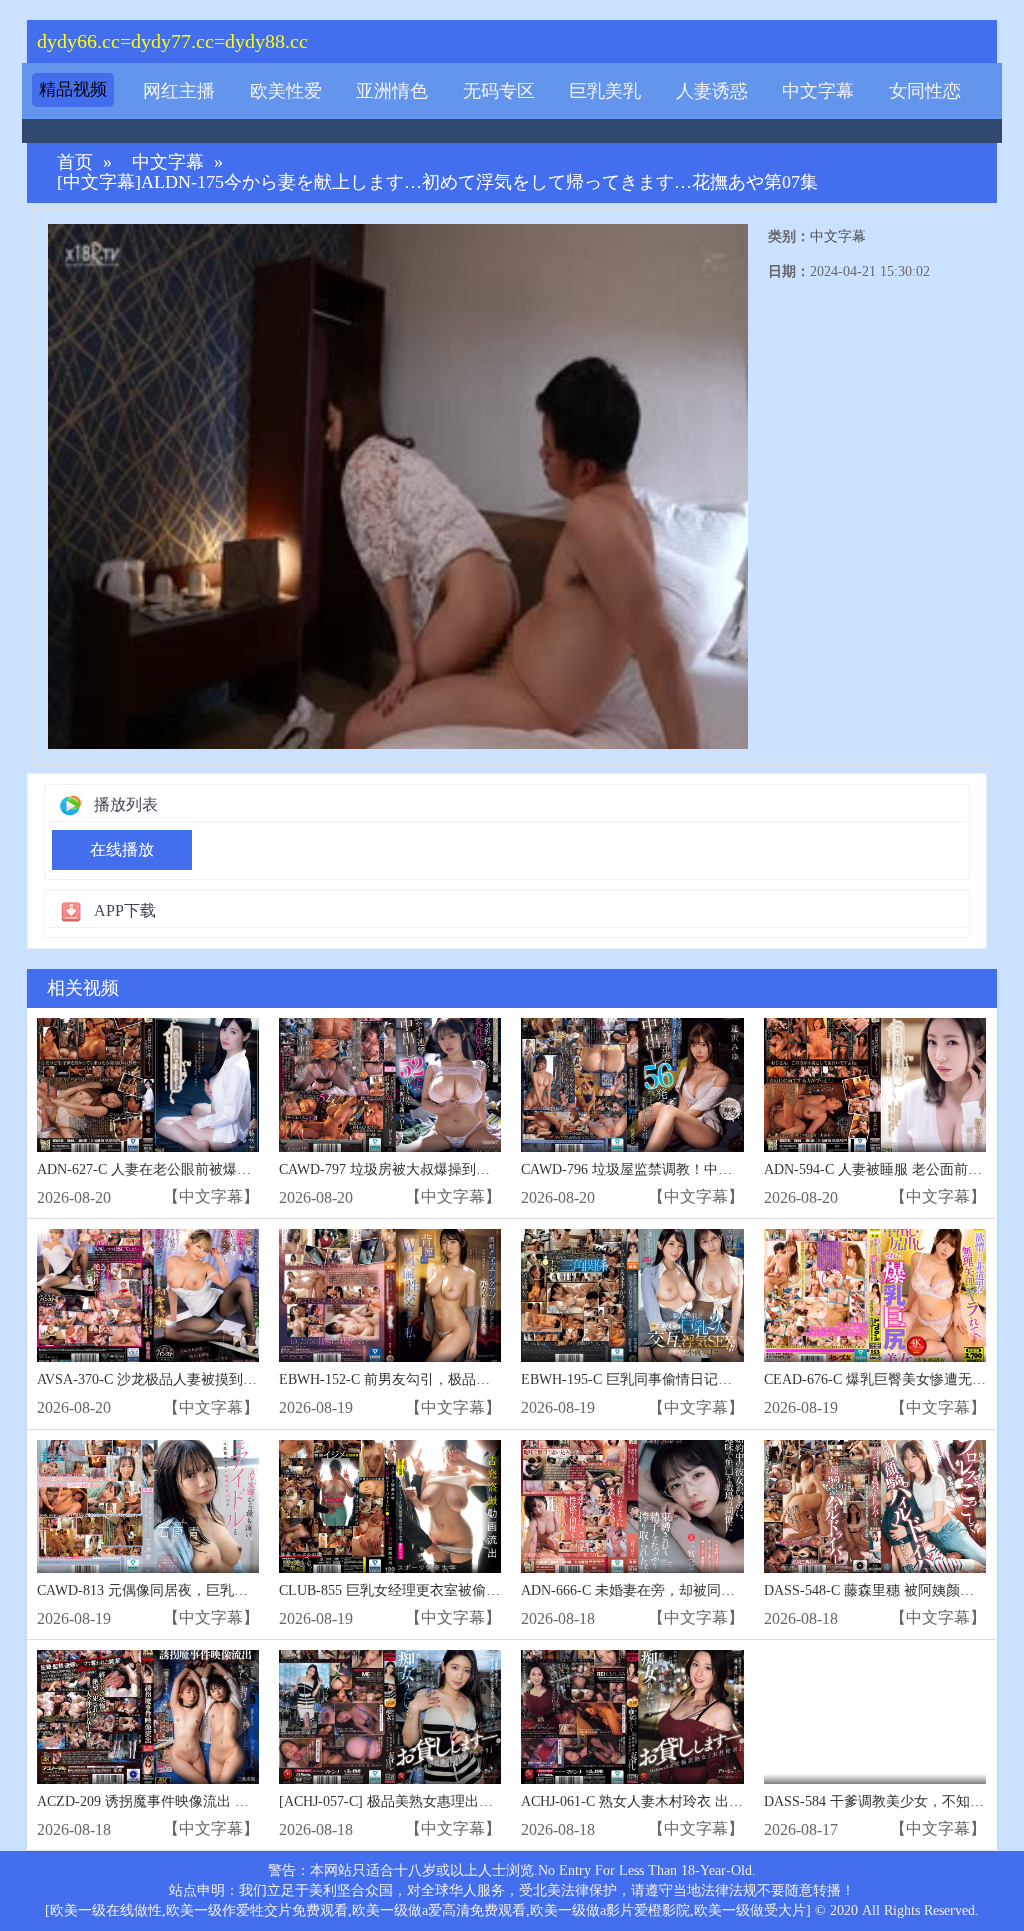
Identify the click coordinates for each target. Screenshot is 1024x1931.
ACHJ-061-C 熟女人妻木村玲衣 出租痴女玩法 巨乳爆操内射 (704, 1801)
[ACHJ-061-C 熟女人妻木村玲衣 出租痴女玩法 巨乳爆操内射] (632, 1716)
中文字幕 (818, 91)
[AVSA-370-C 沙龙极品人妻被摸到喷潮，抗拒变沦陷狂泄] (148, 1295)
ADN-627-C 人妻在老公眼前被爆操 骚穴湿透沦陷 (188, 1169)
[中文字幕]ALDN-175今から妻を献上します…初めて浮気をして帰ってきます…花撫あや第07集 (437, 182)
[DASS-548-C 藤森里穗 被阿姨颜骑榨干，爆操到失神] (875, 1506)
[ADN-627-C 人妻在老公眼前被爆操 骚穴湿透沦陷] (148, 1084)
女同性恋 (925, 91)
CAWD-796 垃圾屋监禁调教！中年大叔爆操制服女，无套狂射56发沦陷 (738, 1169)
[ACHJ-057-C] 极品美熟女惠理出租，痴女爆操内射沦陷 (449, 1801)
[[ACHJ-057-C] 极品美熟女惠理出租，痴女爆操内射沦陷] (390, 1716)
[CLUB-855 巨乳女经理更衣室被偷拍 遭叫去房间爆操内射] (390, 1506)
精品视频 (73, 89)
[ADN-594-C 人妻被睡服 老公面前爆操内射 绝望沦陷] (875, 1084)
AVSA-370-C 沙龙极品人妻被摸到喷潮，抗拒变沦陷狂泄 (210, 1379)
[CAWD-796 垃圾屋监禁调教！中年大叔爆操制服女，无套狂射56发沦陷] (632, 1084)
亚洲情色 (392, 91)
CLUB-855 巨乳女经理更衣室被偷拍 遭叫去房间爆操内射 (454, 1590)
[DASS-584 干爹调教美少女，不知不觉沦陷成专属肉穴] (875, 1716)
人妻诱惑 (712, 91)
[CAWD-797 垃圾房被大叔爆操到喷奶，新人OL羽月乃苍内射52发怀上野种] (390, 1084)
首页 (75, 162)
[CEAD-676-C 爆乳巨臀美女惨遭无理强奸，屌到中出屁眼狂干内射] (875, 1295)
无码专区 (499, 91)
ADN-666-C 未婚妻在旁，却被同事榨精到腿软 (663, 1590)
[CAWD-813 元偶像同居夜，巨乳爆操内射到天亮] (148, 1506)
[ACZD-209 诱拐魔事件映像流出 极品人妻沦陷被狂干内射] (148, 1716)
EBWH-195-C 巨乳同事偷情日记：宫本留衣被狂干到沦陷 (696, 1379)
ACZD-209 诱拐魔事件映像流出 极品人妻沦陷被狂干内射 (213, 1801)
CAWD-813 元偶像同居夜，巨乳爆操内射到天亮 (184, 1590)
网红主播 (179, 91)
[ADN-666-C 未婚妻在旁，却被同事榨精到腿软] (632, 1506)
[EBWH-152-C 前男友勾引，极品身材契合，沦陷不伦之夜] (390, 1295)
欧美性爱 (286, 91)
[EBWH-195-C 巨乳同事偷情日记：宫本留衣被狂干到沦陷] (632, 1295)
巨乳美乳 (605, 91)
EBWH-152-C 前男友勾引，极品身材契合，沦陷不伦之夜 (454, 1379)
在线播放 (122, 849)
